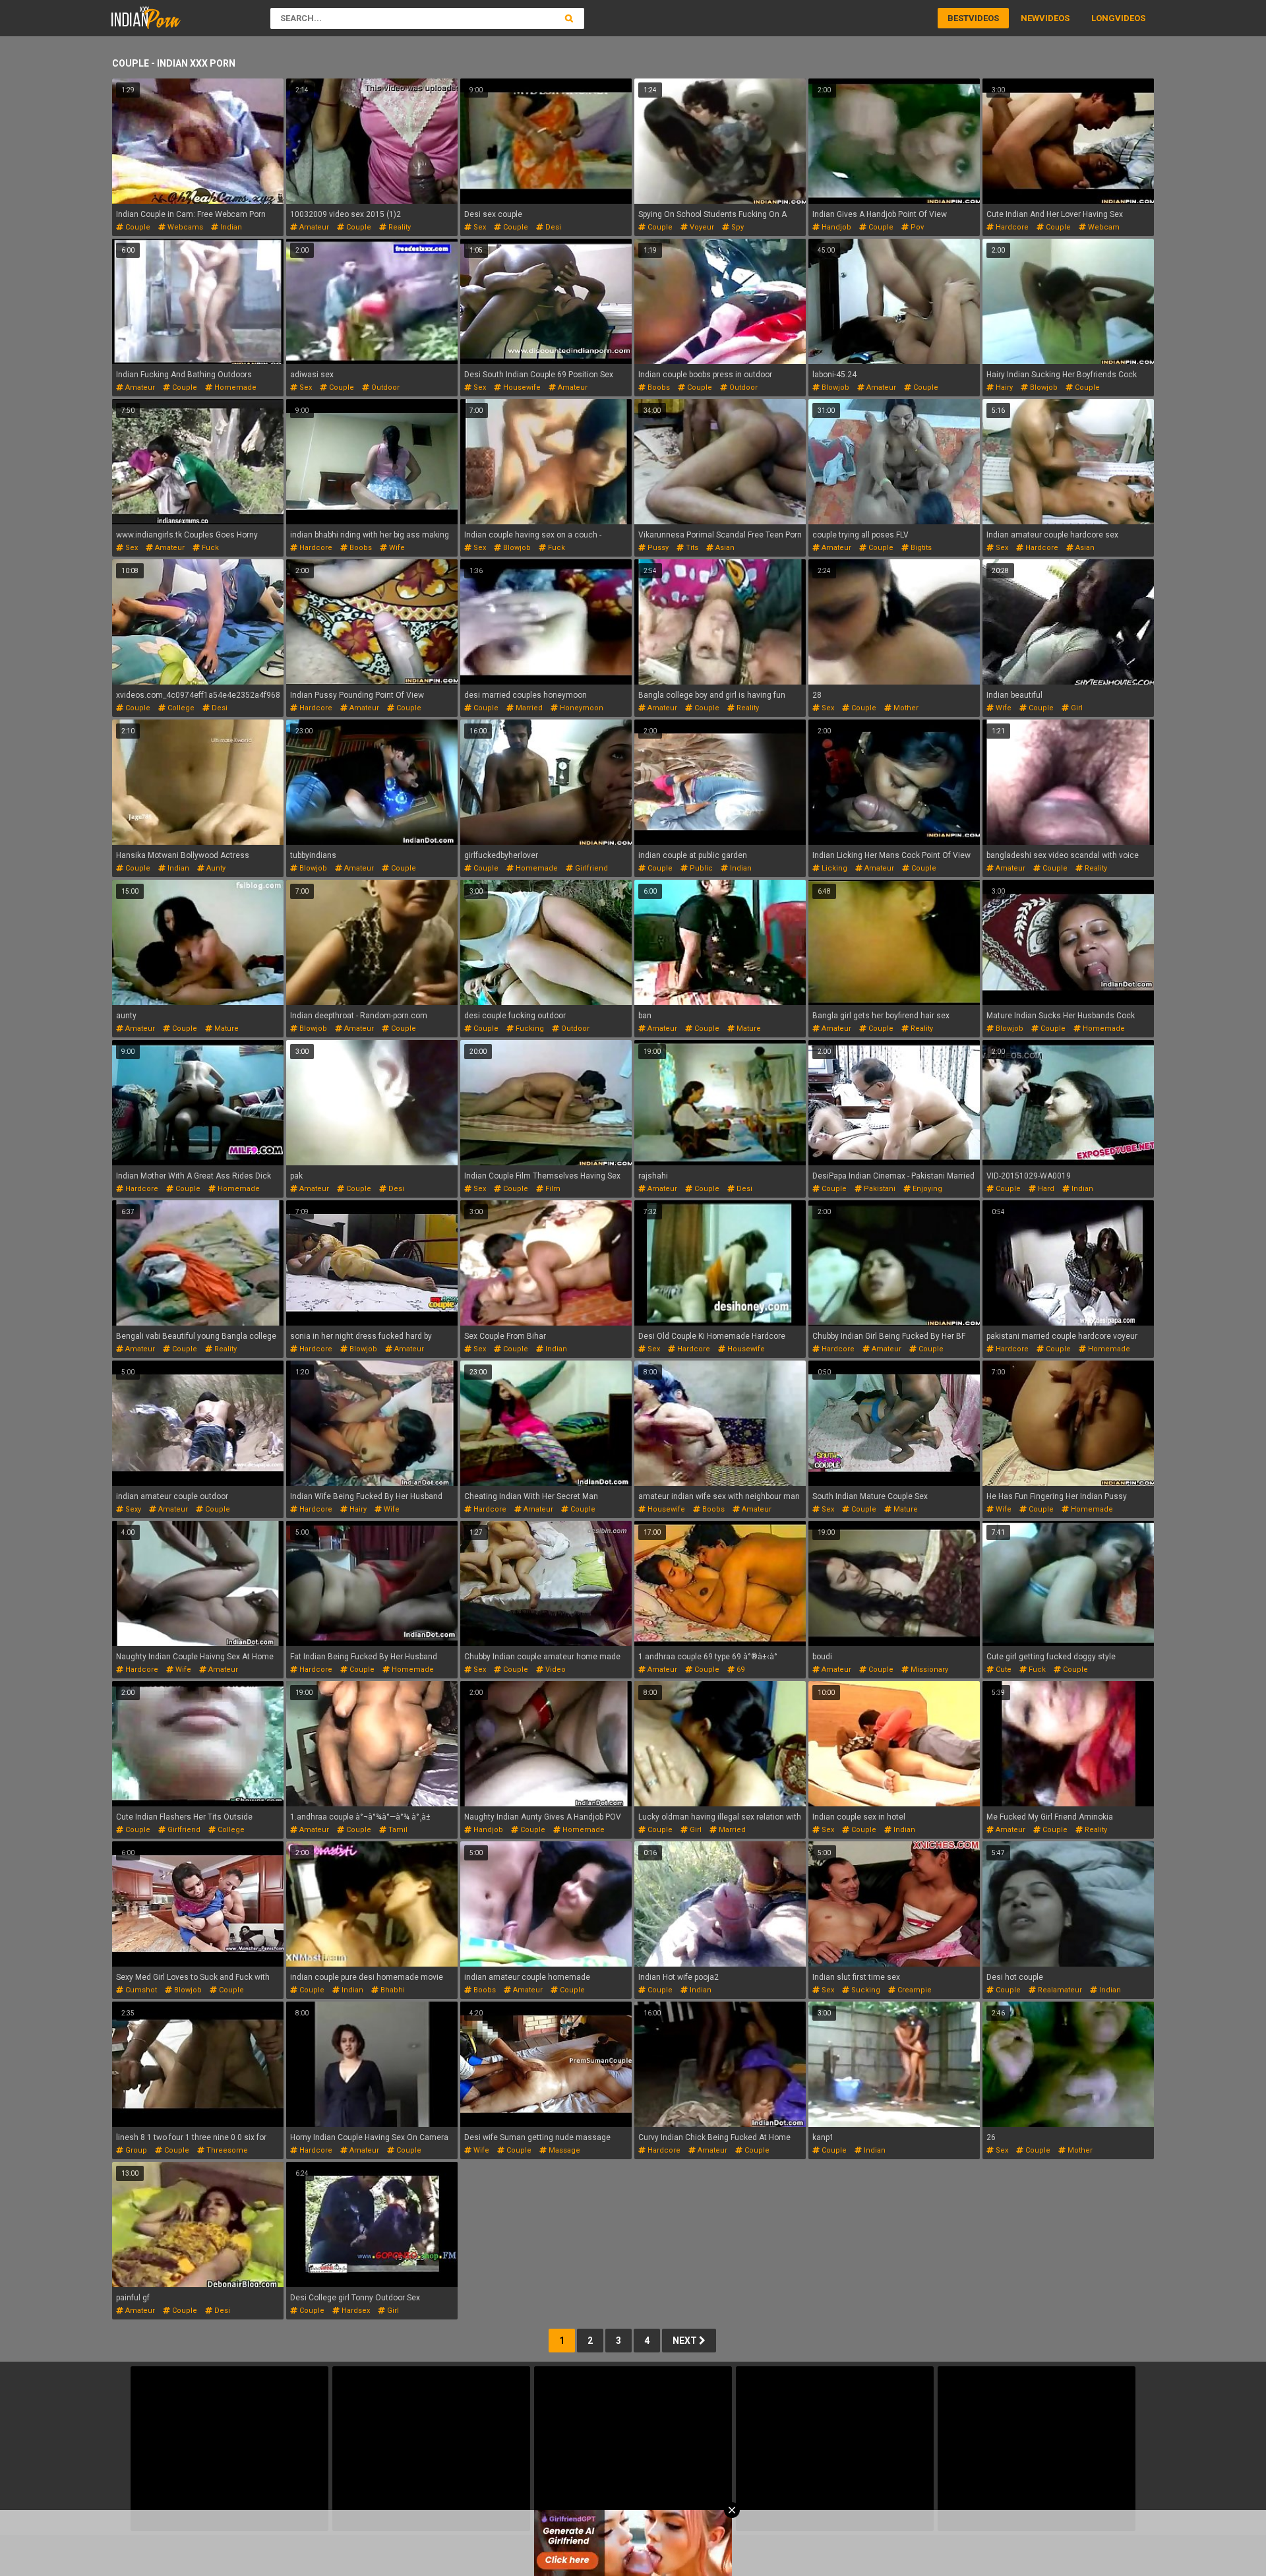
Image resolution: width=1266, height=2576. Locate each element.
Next (686, 2341)
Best (958, 18)
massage (563, 2150)
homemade (234, 387)
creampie (914, 1990)
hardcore (1011, 227)
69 (739, 1670)
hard (1045, 1189)
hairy (1003, 387)
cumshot (140, 1990)
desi (552, 227)
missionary (928, 1670)
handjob (835, 227)
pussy (657, 548)
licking (833, 868)
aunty (215, 868)
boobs (658, 387)
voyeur (701, 227)
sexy (132, 1509)
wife (396, 548)
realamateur (1059, 1990)
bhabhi (392, 1990)
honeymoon (581, 708)
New (1030, 18)
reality (399, 227)
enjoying (926, 1189)
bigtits (920, 548)
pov (916, 227)
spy (737, 227)
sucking (865, 1990)
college (180, 708)
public (700, 868)
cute (1003, 1670)
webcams (184, 227)
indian (230, 227)
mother (905, 708)
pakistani (879, 1189)
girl (1076, 708)
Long (1103, 18)
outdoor (384, 387)
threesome (226, 2150)
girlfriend (590, 868)
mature (226, 1028)
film (552, 1189)
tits (691, 548)
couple (137, 227)
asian (724, 548)
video (555, 1670)
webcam (1103, 227)
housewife (521, 387)
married (528, 708)
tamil (397, 1830)
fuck (209, 548)
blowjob (834, 387)
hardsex (355, 2311)
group (135, 2150)
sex (479, 227)
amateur (313, 227)
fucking (529, 1028)
